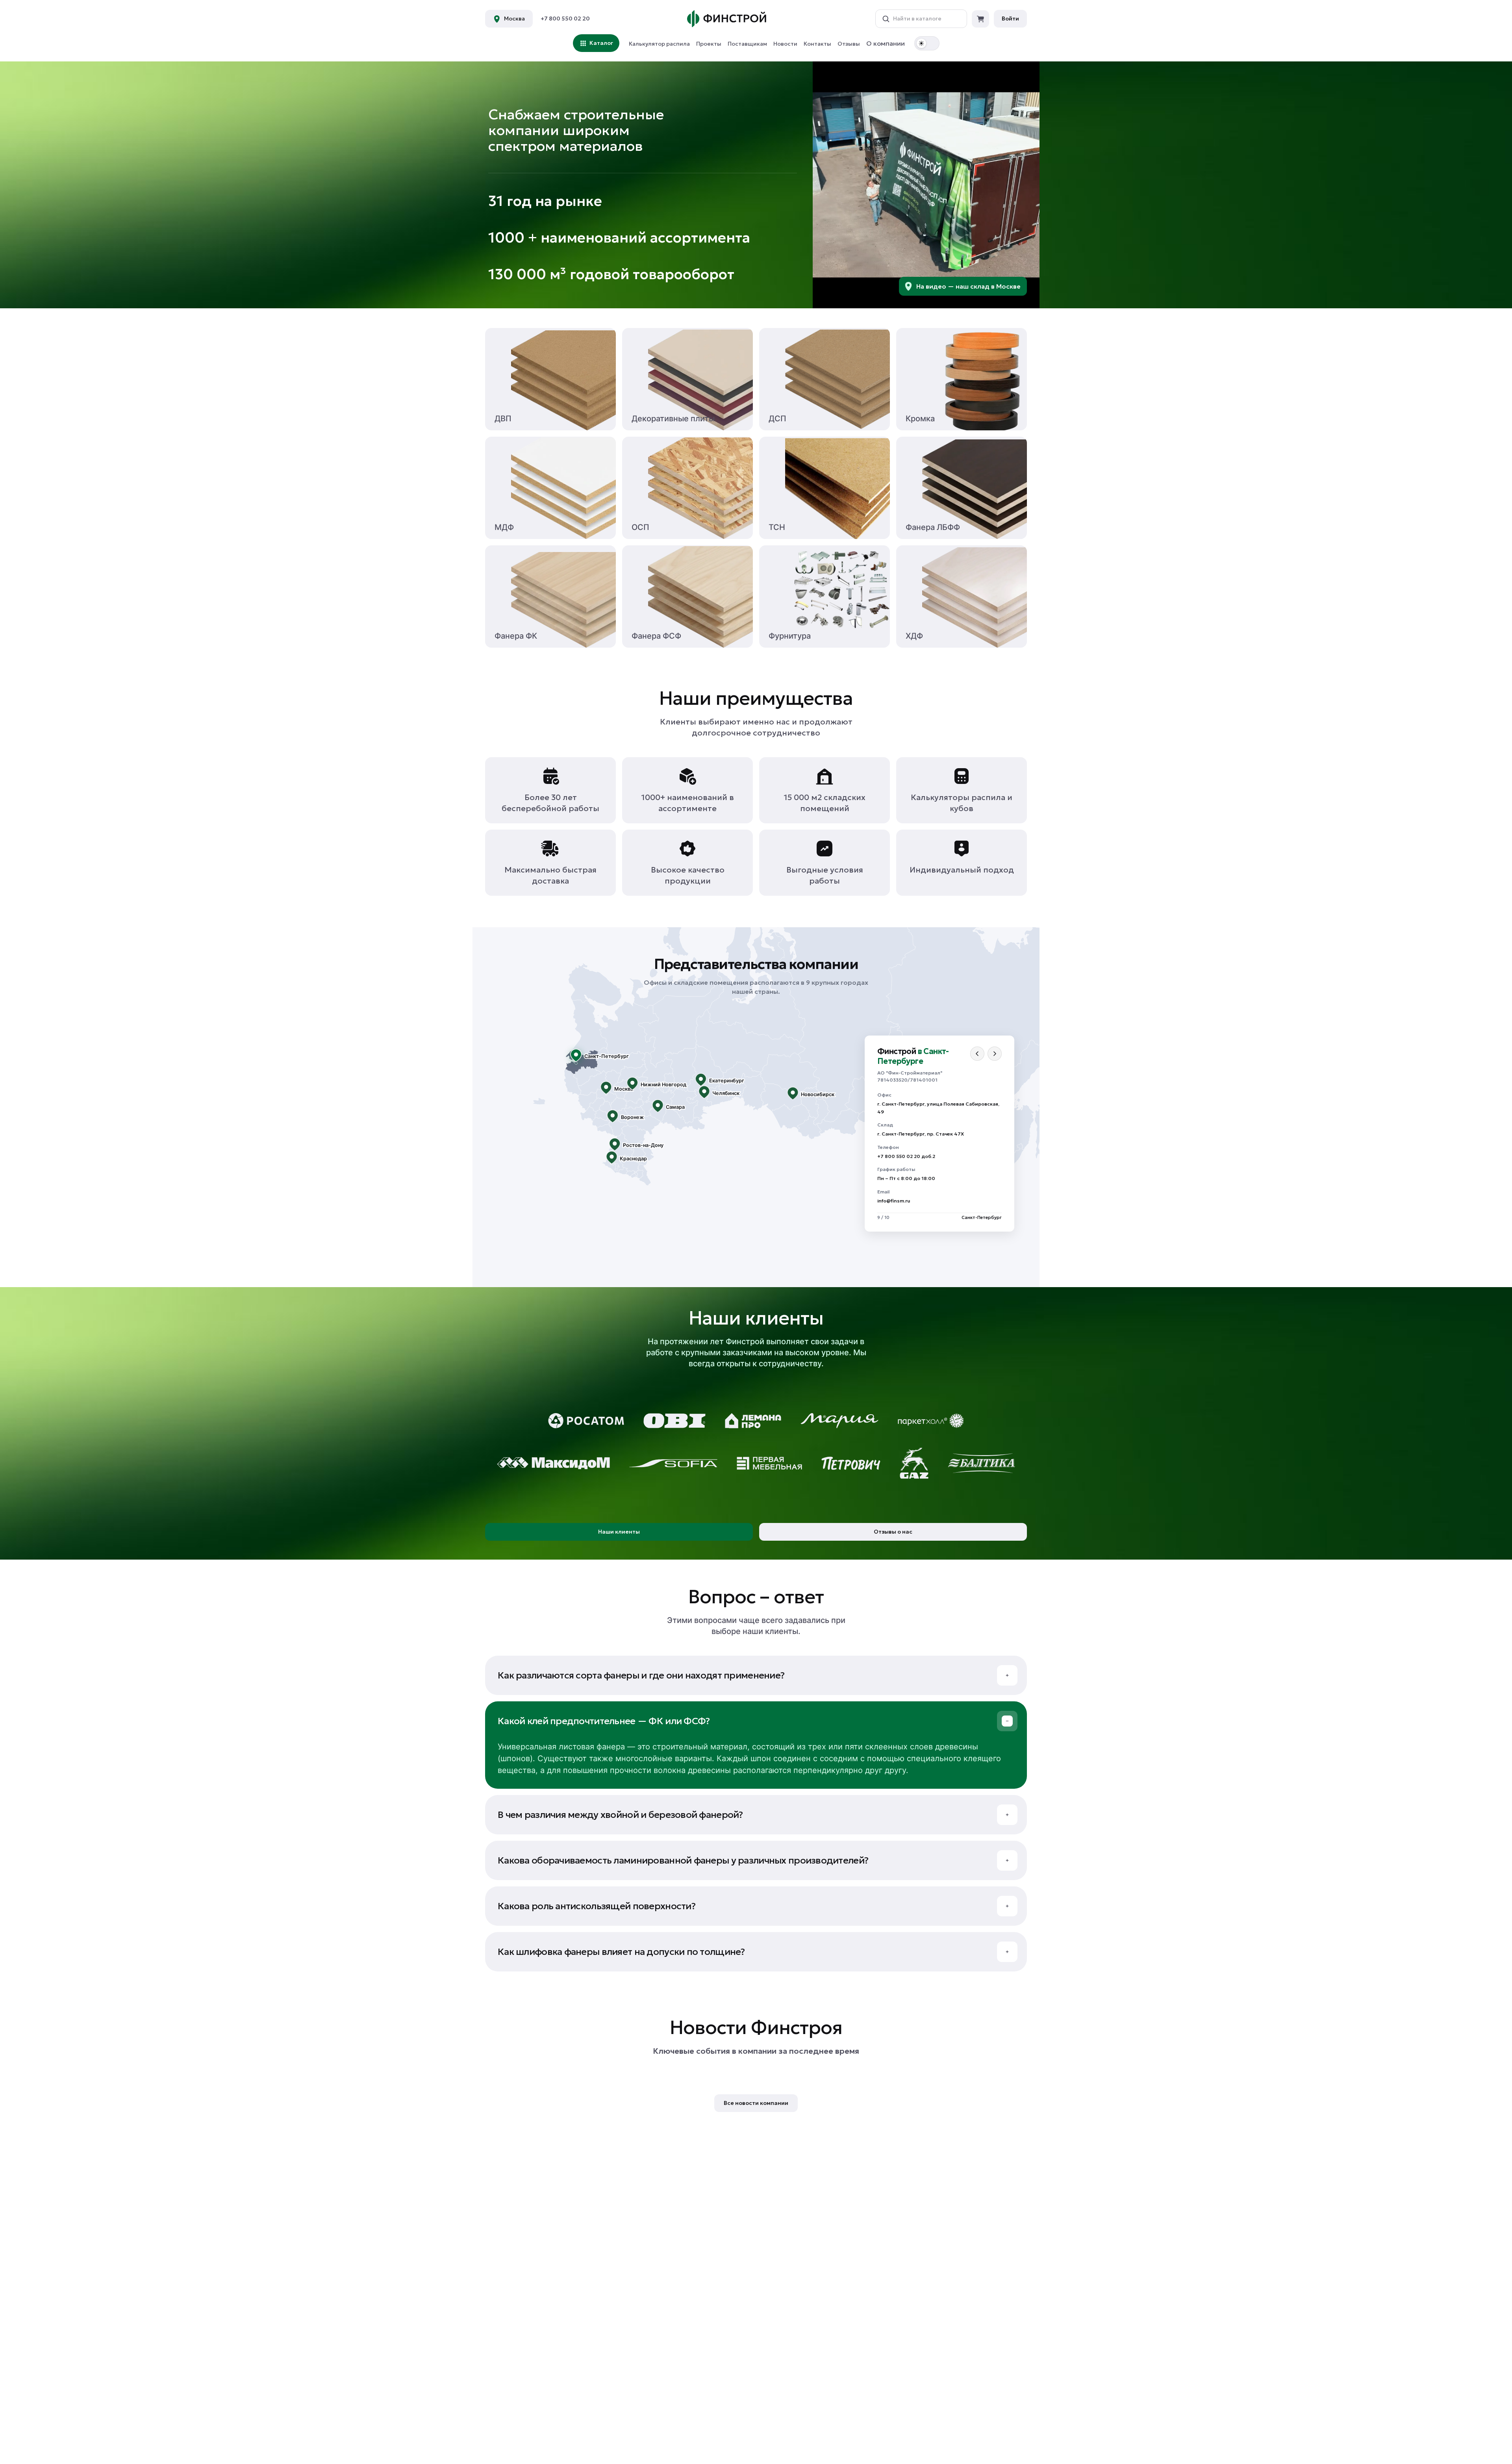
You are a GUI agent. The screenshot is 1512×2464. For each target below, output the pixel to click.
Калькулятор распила (659, 44)
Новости (785, 44)
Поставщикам (747, 44)
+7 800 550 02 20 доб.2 (906, 1156)
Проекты (709, 44)
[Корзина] (980, 19)
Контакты (817, 44)
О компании (886, 43)
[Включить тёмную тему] (927, 43)
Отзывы (849, 44)
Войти (1010, 19)
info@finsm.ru (894, 1201)
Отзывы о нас (893, 1532)
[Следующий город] (995, 1054)
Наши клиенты (619, 1532)
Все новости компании (756, 2103)
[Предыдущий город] (977, 1054)
